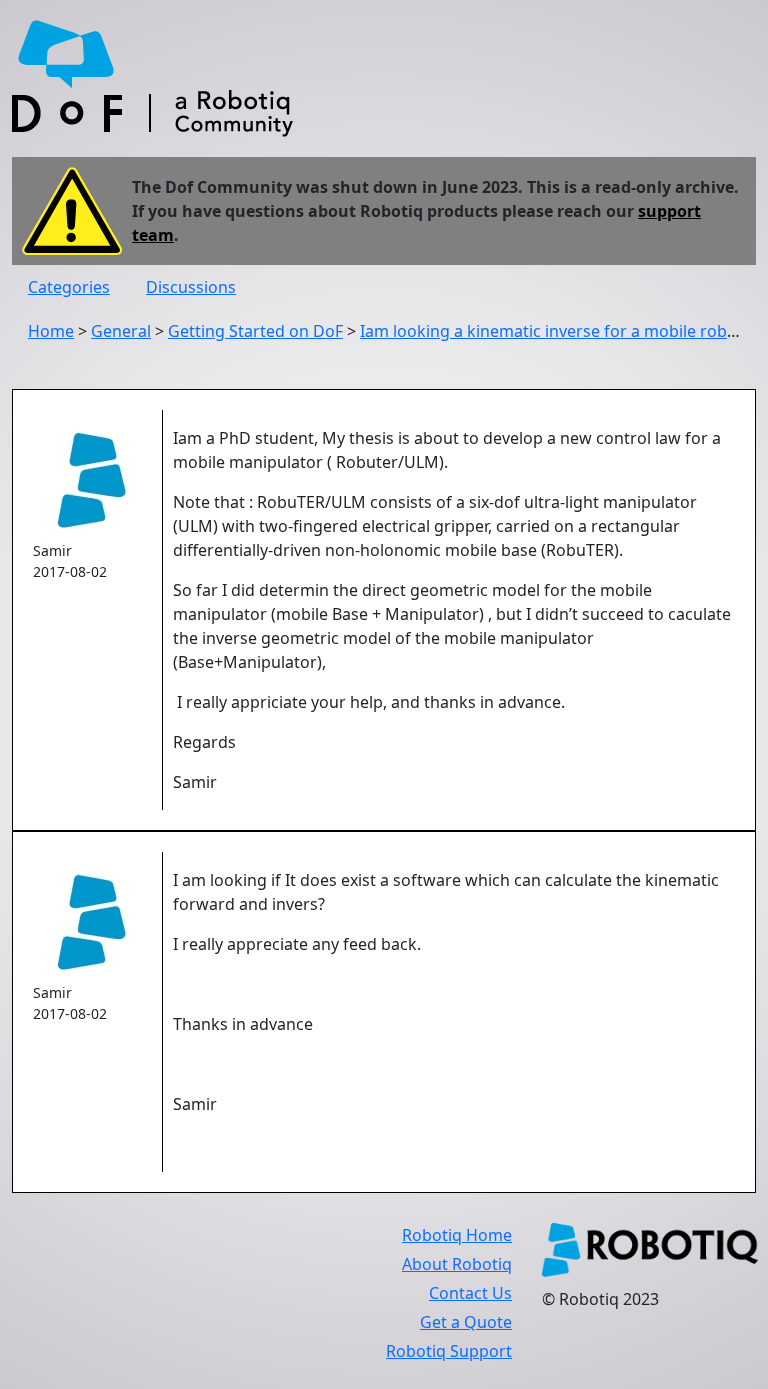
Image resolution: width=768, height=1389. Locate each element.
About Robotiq (457, 1264)
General (121, 331)
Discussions (191, 287)
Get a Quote (466, 1322)
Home (51, 331)
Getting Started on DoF (255, 331)
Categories (69, 287)
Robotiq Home (457, 1235)
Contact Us (470, 1293)
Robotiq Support (449, 1351)
